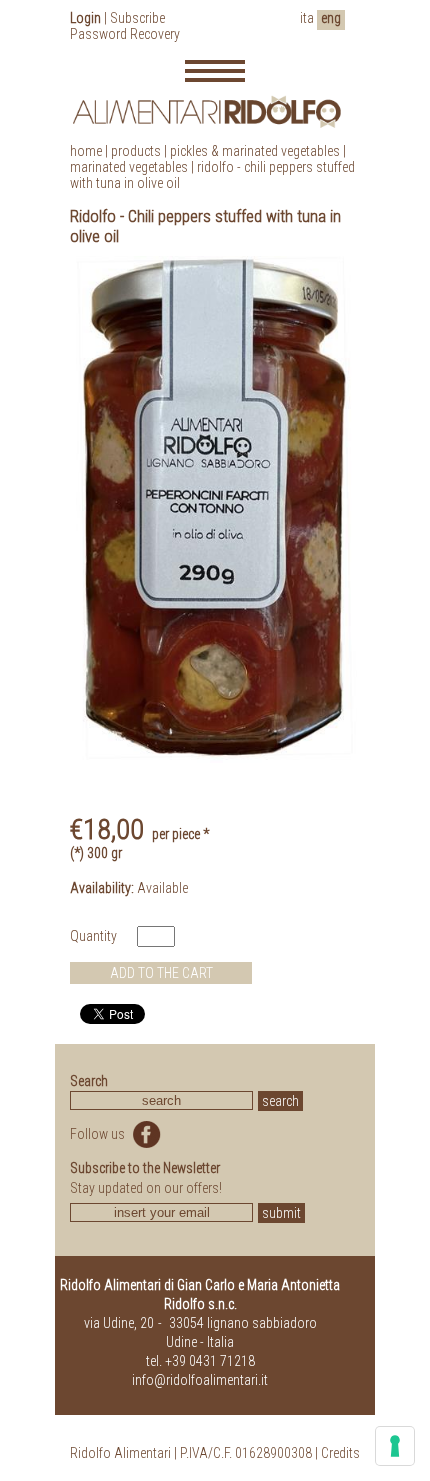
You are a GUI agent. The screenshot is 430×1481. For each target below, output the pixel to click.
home (86, 151)
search (280, 1101)
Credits (340, 1453)
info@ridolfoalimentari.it (200, 1380)
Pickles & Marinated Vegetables (255, 151)
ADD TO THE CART (161, 973)
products (136, 151)
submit (281, 1213)
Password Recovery (125, 34)
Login (85, 18)
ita (307, 18)
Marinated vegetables (129, 167)
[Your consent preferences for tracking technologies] (395, 1446)
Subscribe (137, 18)
